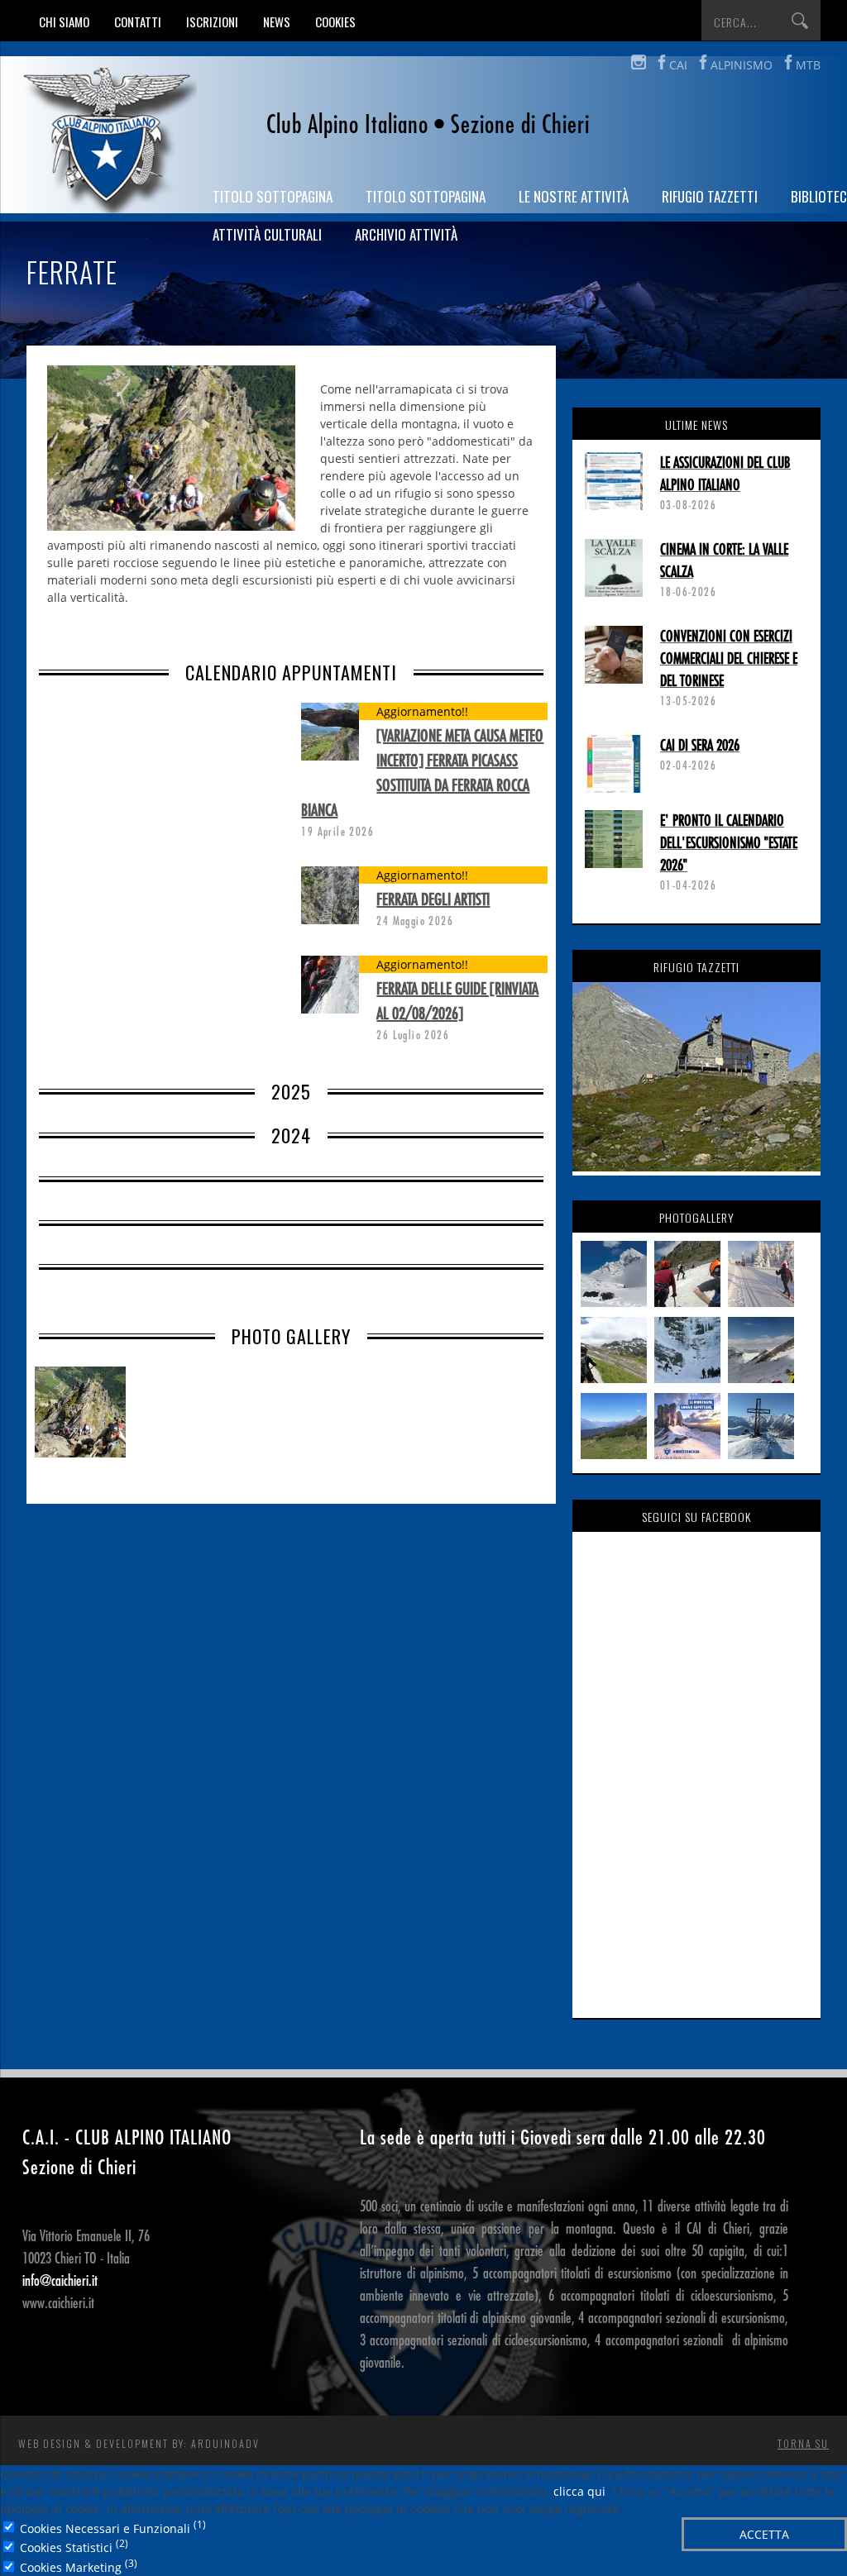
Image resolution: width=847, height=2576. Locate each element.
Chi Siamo (64, 21)
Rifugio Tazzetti (710, 196)
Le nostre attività (574, 196)
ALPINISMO (742, 65)
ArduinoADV (225, 2443)
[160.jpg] (84, 1416)
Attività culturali (267, 234)
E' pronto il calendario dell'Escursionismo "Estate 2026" (729, 843)
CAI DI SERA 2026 (700, 746)
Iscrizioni (212, 21)
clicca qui (579, 2491)
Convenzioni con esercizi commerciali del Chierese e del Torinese (729, 659)
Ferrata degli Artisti (433, 900)
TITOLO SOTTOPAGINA (273, 196)
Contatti (138, 21)
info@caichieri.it (60, 2281)
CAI (678, 65)
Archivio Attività (406, 234)
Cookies (335, 21)
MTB (808, 65)
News (277, 21)
